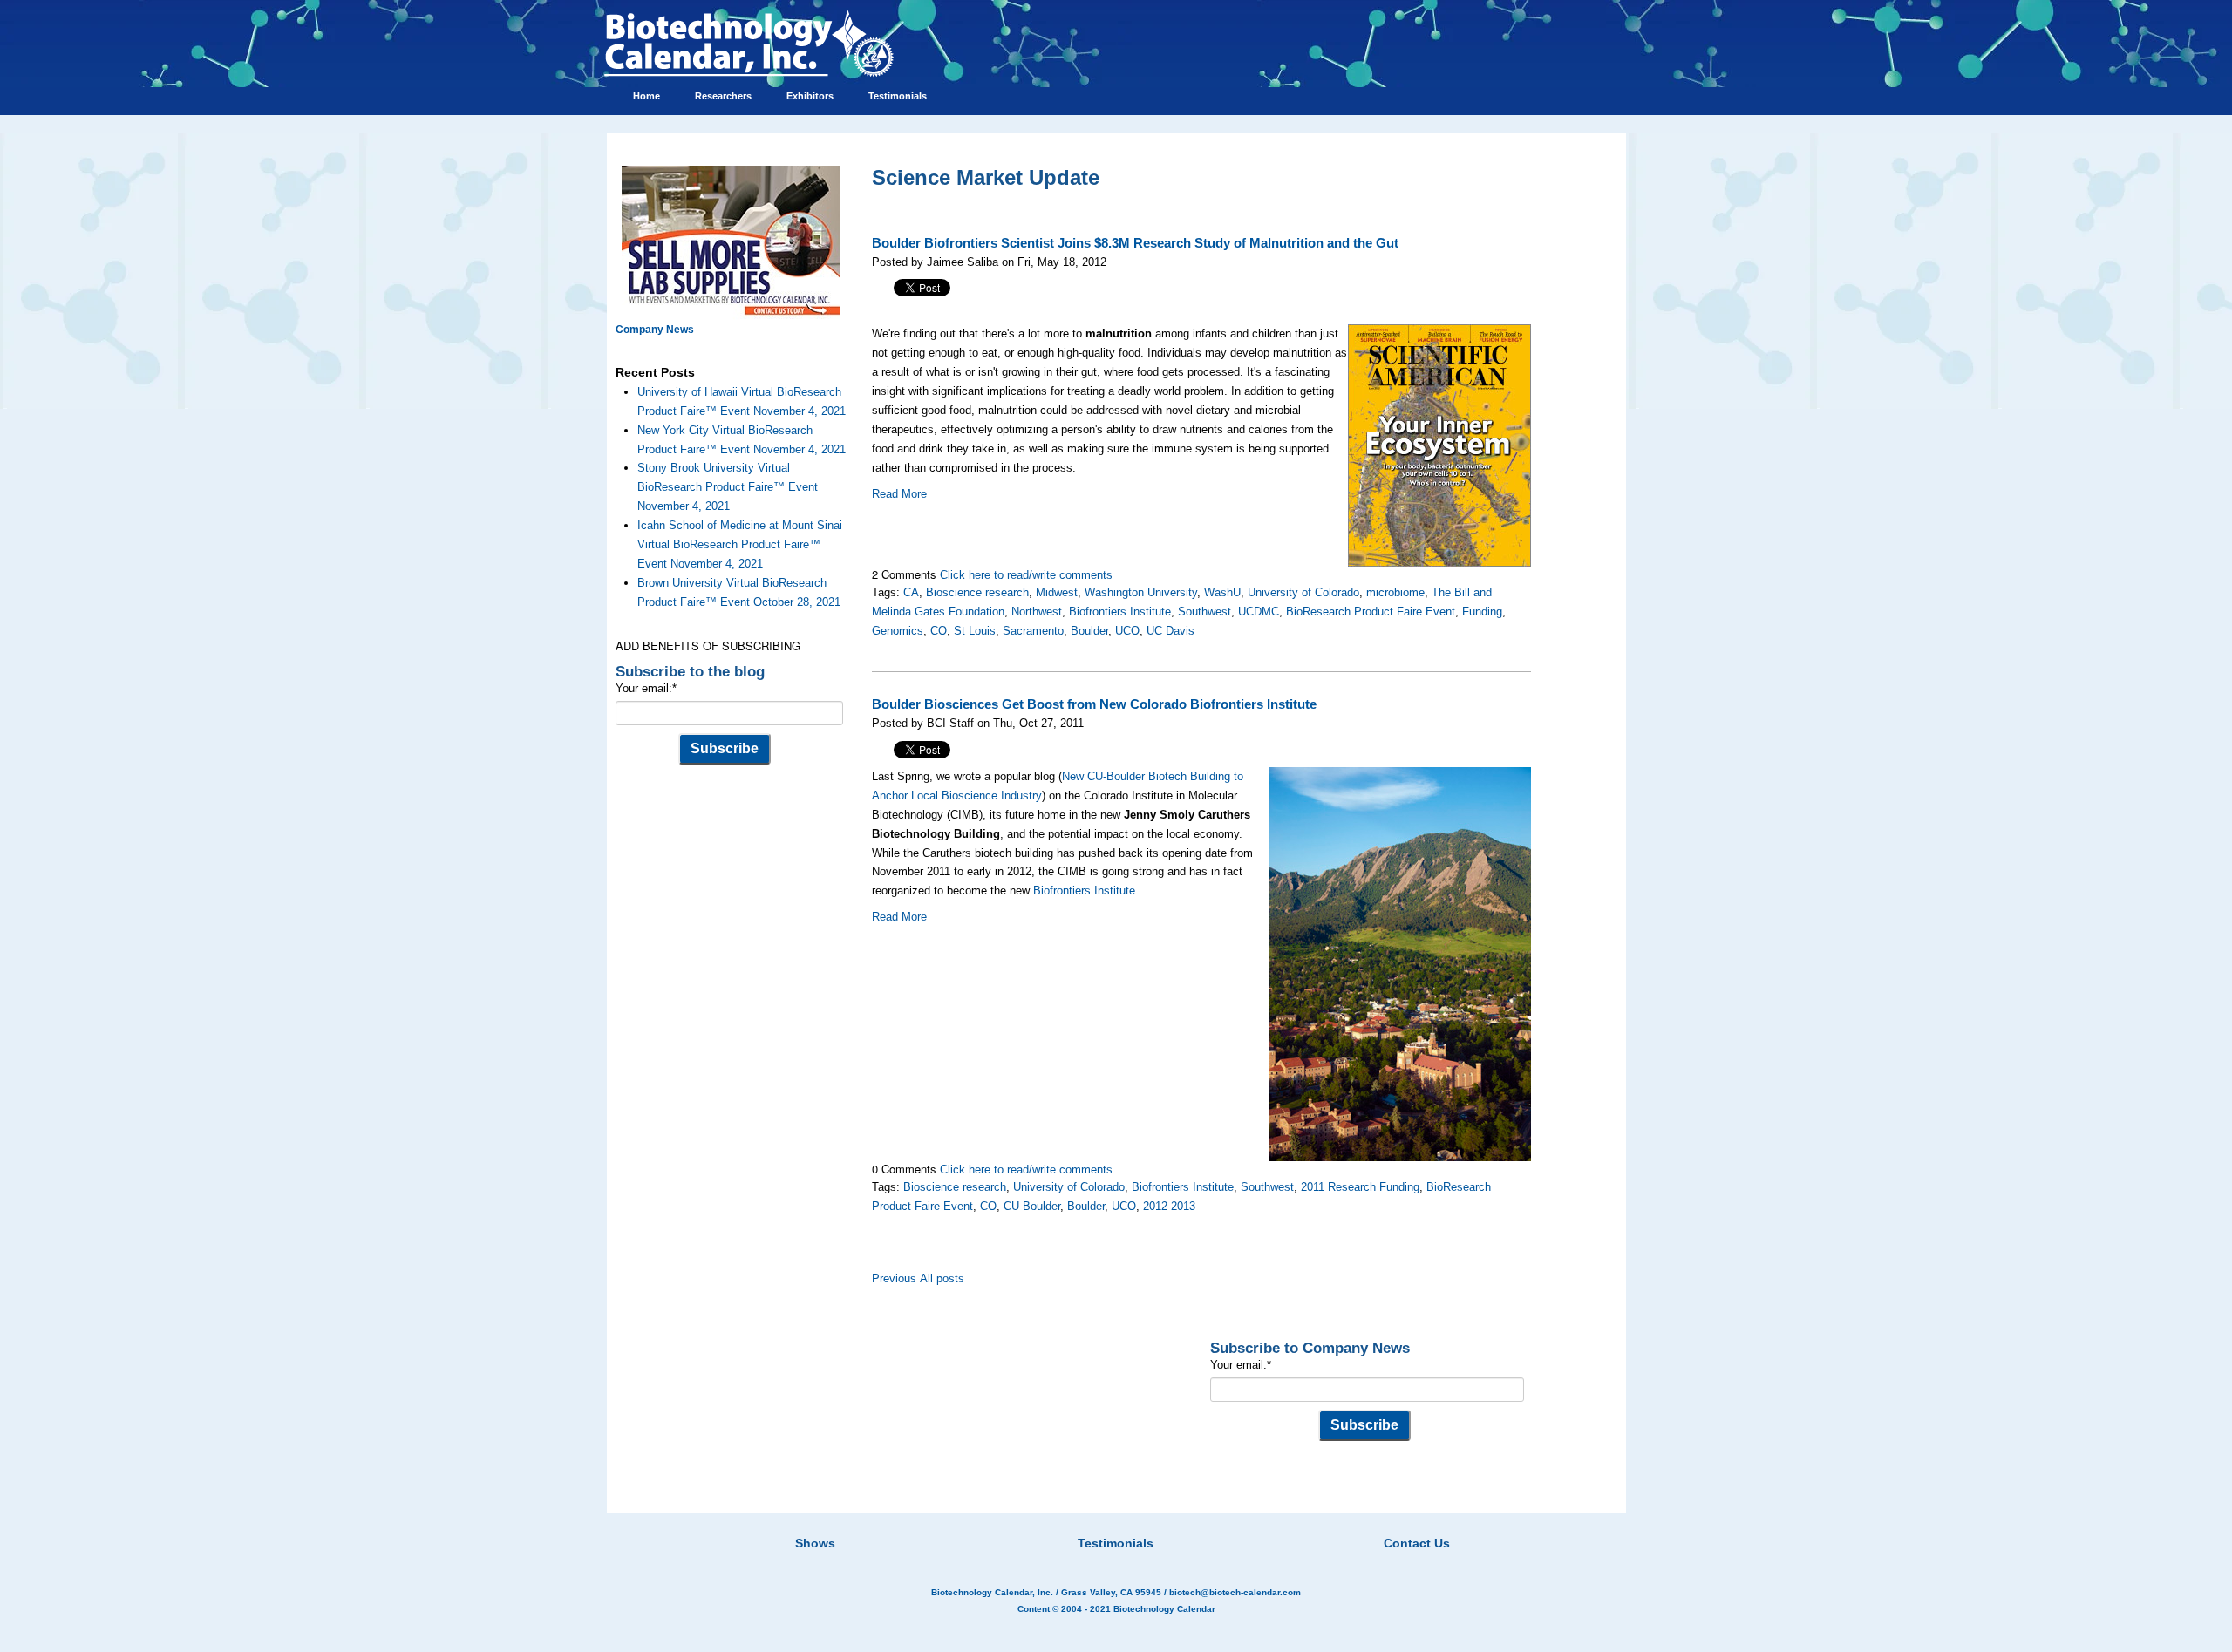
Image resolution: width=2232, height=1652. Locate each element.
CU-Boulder (1032, 1206)
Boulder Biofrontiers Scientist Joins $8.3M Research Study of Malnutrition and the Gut (1135, 243)
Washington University (1141, 592)
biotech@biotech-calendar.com (1235, 1592)
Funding (1482, 612)
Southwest (1204, 612)
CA (911, 592)
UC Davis (1170, 631)
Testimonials (1116, 1543)
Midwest (1057, 592)
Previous (894, 1278)
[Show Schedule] (1024, 1521)
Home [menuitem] (646, 96)
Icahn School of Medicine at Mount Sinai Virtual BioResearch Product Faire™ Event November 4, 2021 (740, 544)
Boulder (1089, 631)
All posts (942, 1278)
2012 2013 (1169, 1206)
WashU (1222, 592)
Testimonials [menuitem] (898, 96)
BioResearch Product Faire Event (1371, 612)
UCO (1127, 631)
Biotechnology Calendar (1164, 1609)
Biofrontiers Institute (1120, 612)
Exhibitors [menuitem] (810, 96)
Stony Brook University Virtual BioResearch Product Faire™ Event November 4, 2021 (728, 487)
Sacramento (1033, 631)
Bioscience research (977, 592)
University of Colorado (1303, 592)
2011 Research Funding (1360, 1187)
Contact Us (1417, 1543)
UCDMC (1259, 612)
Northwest (1037, 612)
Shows (815, 1543)
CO (939, 631)
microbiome (1395, 592)
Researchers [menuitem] (723, 96)
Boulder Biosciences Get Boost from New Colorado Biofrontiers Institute (1094, 704)
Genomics (898, 631)
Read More (899, 494)
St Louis (975, 631)
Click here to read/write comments (1026, 575)
